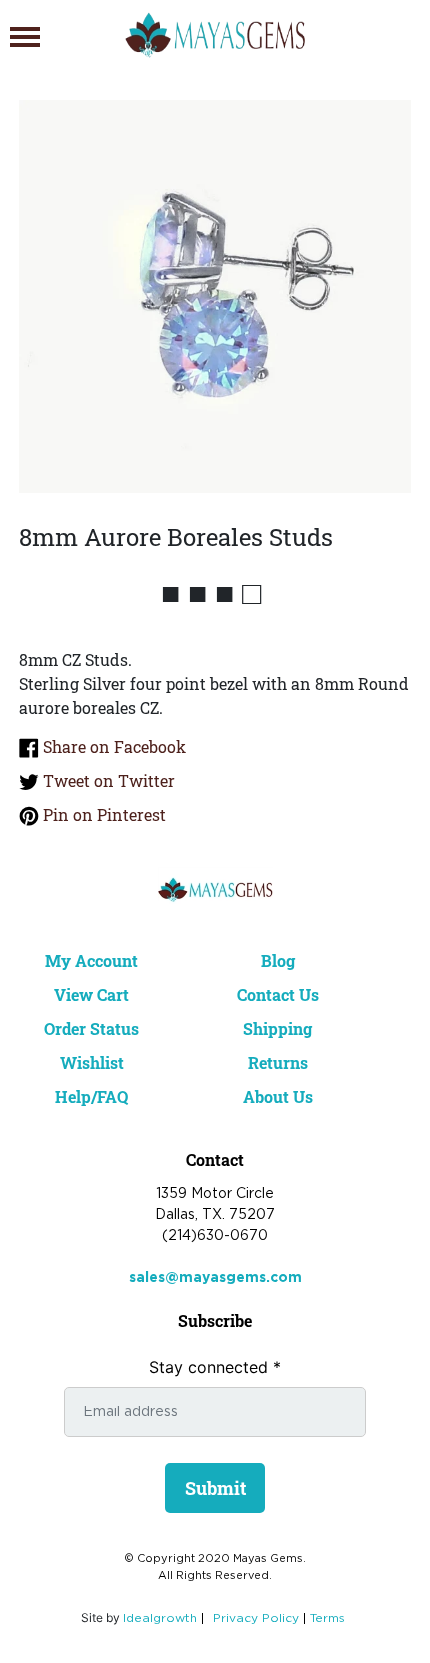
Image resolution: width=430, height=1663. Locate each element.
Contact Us (278, 994)
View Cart (91, 994)
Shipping (277, 1028)
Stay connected (215, 1367)
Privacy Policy (256, 1618)
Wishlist (92, 1062)
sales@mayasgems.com (215, 1278)
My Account (91, 960)
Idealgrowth (160, 1618)
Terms (327, 1618)
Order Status (91, 1028)
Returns (278, 1062)
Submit (215, 1488)
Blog (278, 960)
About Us (278, 1096)
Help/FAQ (91, 1096)
